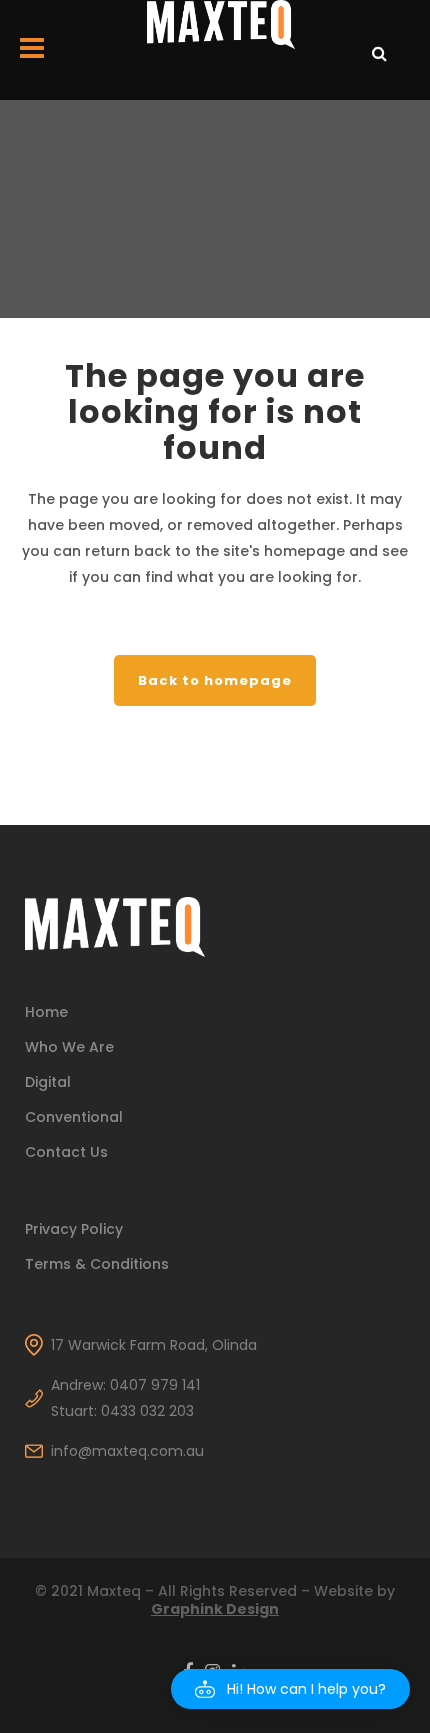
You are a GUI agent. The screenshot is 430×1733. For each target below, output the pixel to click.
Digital (48, 1082)
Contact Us (66, 1152)
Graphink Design (215, 1609)
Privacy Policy (74, 1229)
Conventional (74, 1117)
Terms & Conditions (97, 1264)
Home (46, 1012)
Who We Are (69, 1047)
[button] (290, 1689)
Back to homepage (215, 680)
